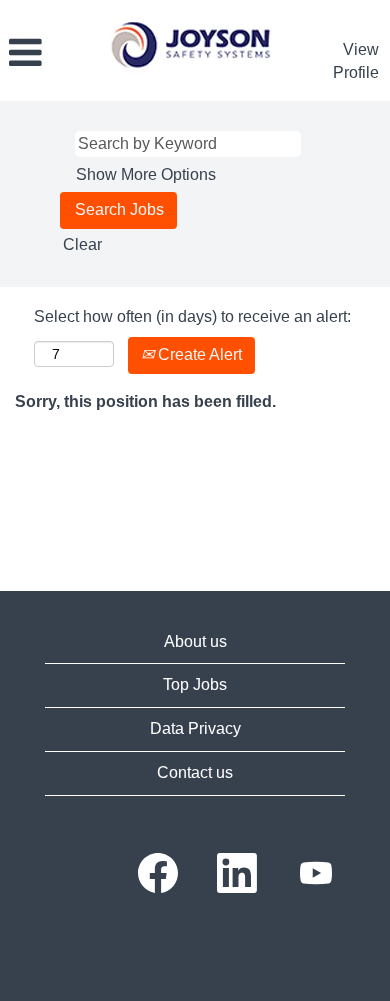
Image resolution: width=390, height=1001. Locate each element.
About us (195, 641)
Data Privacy (195, 728)
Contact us (195, 772)
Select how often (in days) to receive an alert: (192, 316)
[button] (47, 53)
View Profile (356, 61)
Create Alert (198, 354)
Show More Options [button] (146, 174)
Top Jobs (195, 684)
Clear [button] (82, 244)
